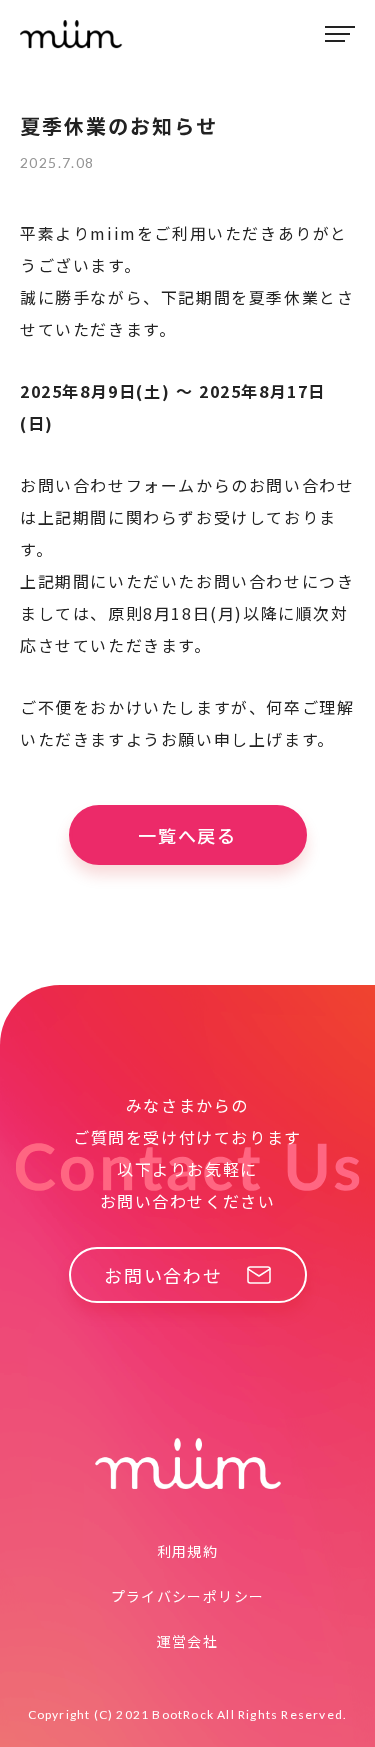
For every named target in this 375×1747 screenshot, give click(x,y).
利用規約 (188, 1551)
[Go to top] (332, 1698)
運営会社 (188, 1641)
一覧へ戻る (187, 835)
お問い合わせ (163, 1275)
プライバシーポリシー (188, 1596)
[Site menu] (340, 34)
